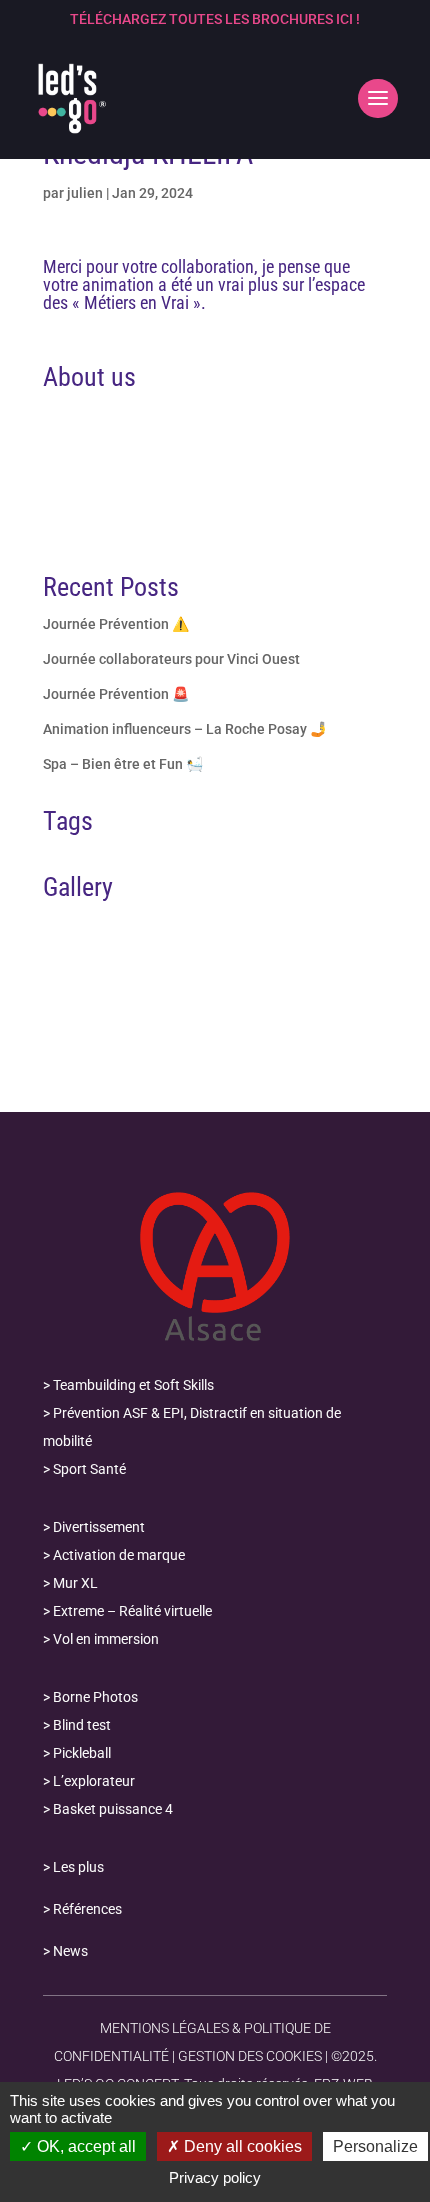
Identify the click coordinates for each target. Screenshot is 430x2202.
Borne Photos (95, 1697)
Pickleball (82, 1753)
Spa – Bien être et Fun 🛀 (123, 764)
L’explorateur (94, 1781)
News (70, 1951)
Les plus (78, 1867)
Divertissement (99, 1527)
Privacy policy (215, 2177)
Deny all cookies (241, 2146)
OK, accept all (84, 2146)
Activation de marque (119, 1555)
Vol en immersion (106, 1639)
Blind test (82, 1725)
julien (85, 193)
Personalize (375, 2146)
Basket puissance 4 (113, 1809)
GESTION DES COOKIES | (253, 2056)
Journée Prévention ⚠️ (116, 624)
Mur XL (75, 1583)
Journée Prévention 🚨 (116, 694)
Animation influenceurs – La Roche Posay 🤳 (185, 729)
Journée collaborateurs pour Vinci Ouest (171, 659)
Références (87, 1909)
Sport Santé (89, 1469)
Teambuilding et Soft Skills (133, 1385)
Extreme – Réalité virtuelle (132, 1611)
